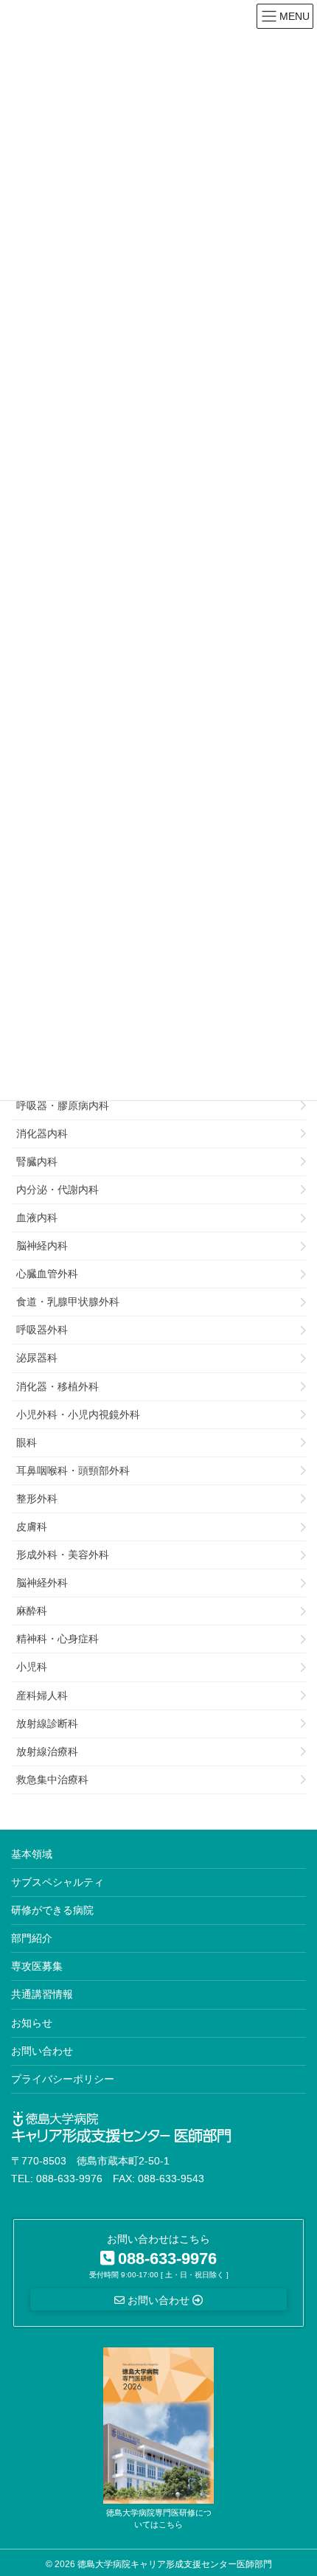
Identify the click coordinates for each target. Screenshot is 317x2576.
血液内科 (37, 1218)
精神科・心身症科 (58, 1639)
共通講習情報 (42, 1994)
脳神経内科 (42, 1246)
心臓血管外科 (47, 1274)
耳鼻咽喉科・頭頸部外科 (73, 1471)
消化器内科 (42, 1133)
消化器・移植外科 (58, 1386)
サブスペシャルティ (58, 1882)
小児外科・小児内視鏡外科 (78, 1414)
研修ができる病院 (52, 1910)
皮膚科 (32, 1527)
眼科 (27, 1443)
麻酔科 (32, 1611)
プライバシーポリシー (63, 2079)
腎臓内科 (37, 1162)
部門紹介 (32, 1938)
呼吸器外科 (42, 1330)
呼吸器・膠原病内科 (63, 1105)
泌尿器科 (37, 1358)
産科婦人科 (42, 1695)
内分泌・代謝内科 (58, 1190)
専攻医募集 (37, 1966)
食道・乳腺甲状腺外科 (68, 1302)
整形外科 (37, 1499)
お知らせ (32, 2023)
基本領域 (32, 1854)
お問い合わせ (42, 2051)
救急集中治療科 (52, 1780)
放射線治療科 (47, 1752)
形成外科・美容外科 (63, 1555)
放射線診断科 (47, 1723)
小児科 (32, 1667)
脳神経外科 (42, 1583)
